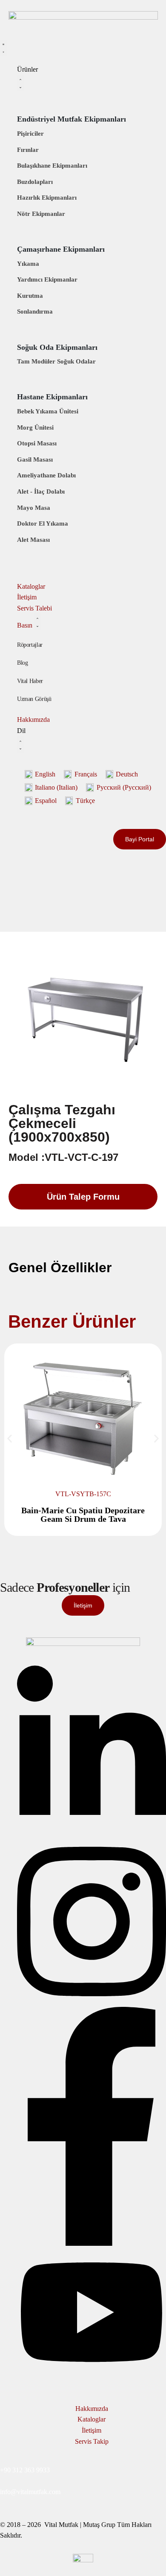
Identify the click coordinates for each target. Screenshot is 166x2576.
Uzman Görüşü (34, 699)
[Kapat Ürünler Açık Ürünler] (20, 83)
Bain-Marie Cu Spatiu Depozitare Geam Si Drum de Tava (83, 1515)
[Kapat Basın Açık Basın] (37, 622)
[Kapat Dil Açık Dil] (20, 745)
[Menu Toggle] (3, 48)
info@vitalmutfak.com (30, 2492)
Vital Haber (30, 681)
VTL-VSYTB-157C (83, 1494)
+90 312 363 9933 (25, 2470)
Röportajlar (30, 645)
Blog (23, 663)
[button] (10, 1439)
